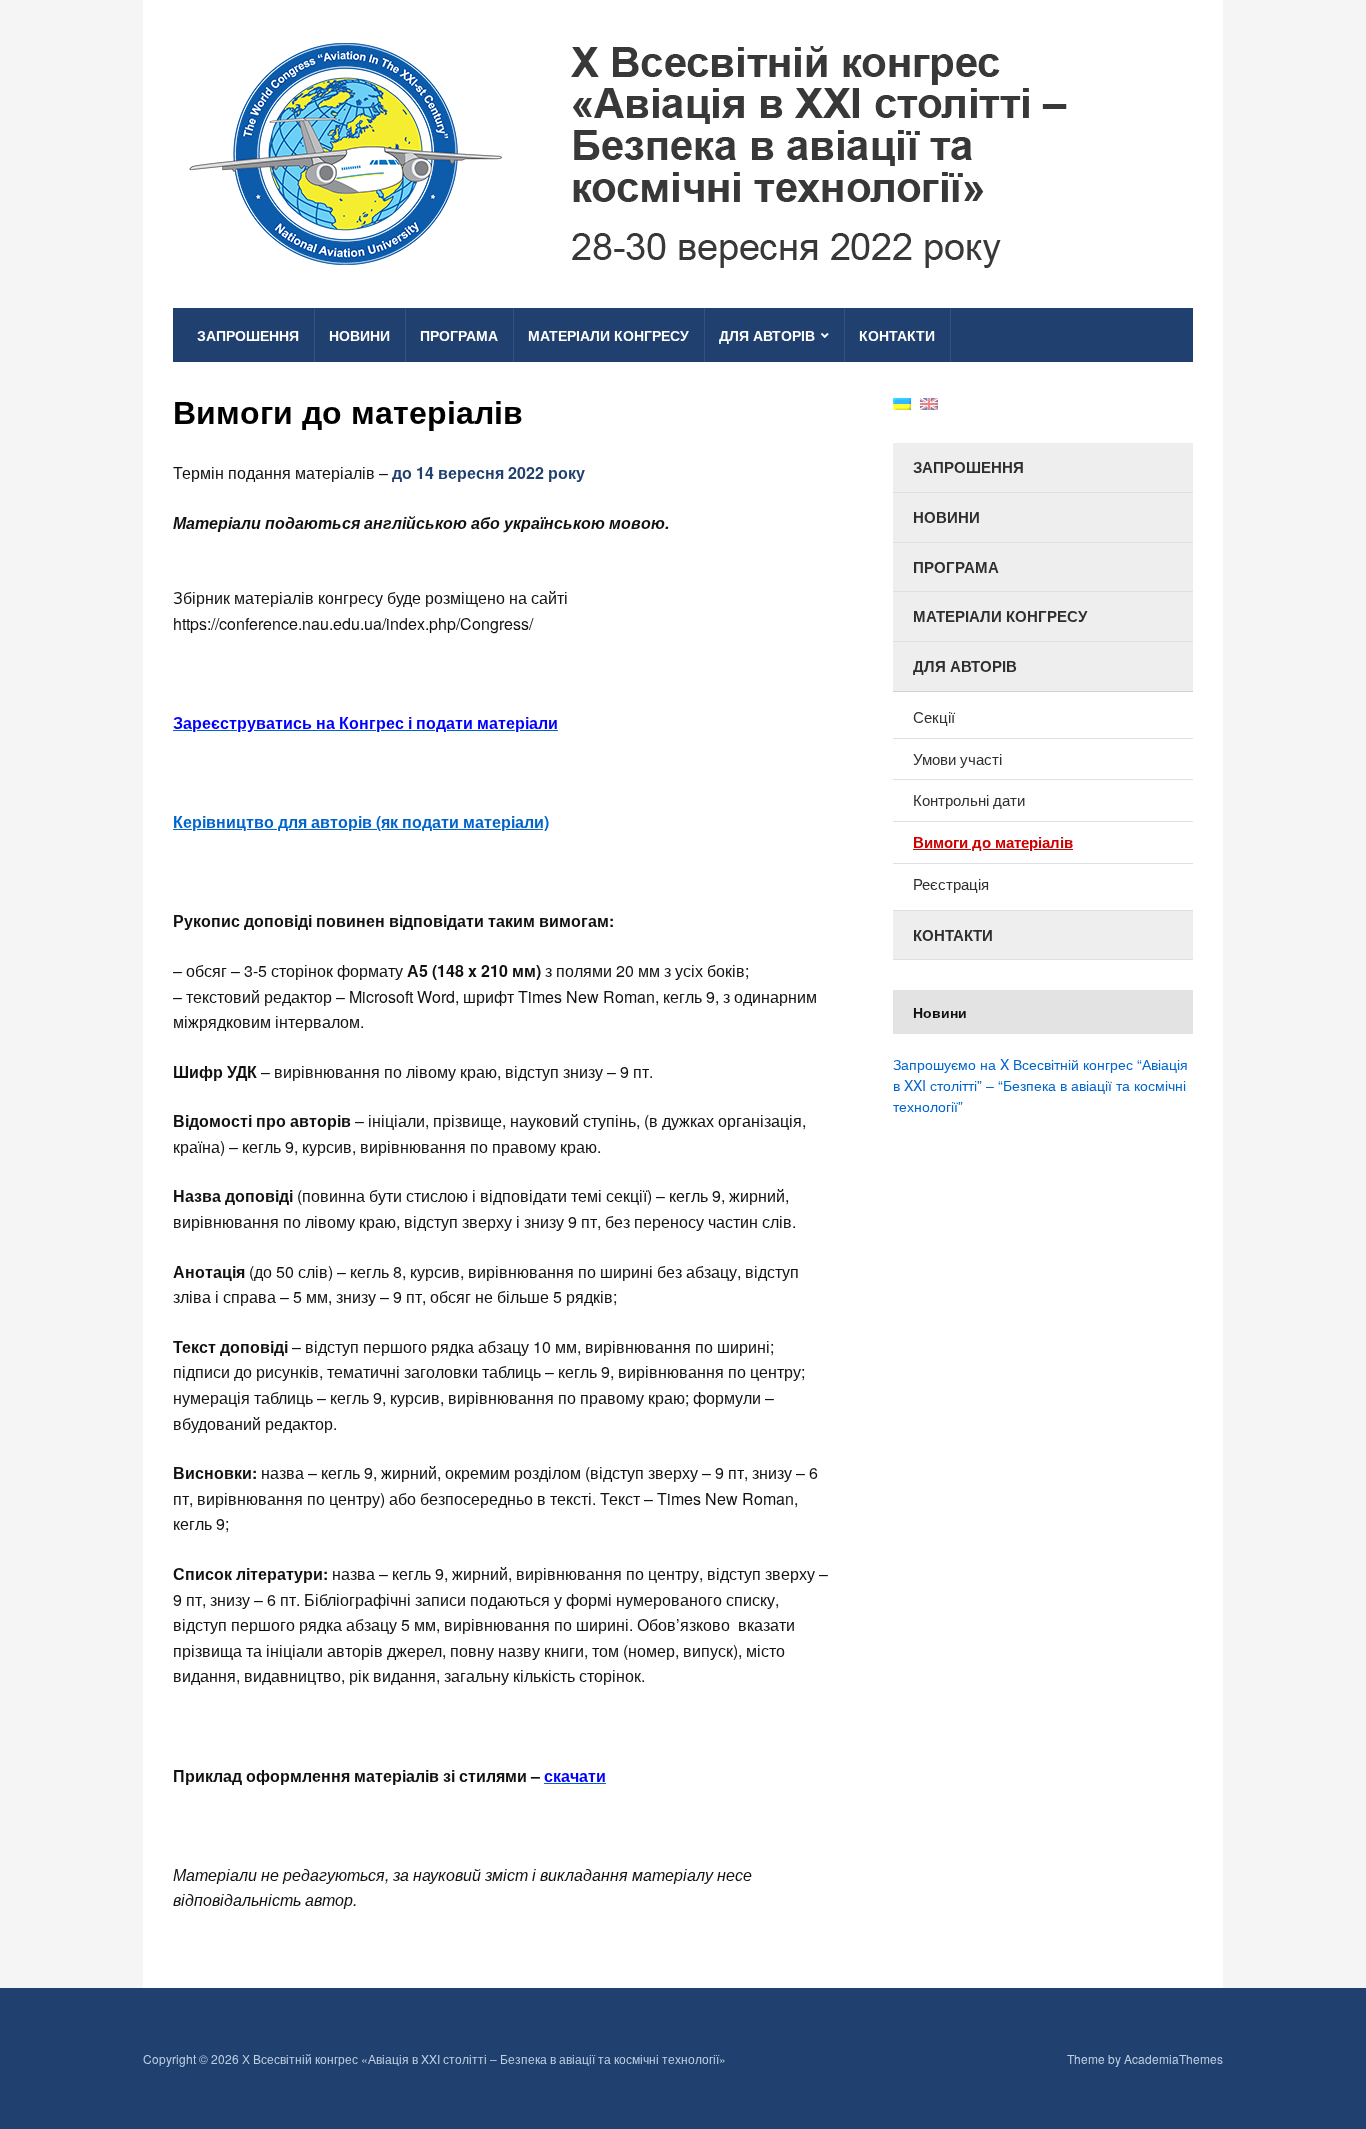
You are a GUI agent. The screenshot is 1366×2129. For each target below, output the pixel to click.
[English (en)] (929, 402)
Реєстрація (951, 883)
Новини (359, 335)
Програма (459, 335)
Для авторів (767, 335)
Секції (934, 716)
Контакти (897, 335)
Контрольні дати (969, 799)
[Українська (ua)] (902, 402)
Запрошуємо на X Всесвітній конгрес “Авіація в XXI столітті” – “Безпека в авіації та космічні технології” (1040, 1085)
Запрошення (248, 335)
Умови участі (957, 758)
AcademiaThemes (1173, 2058)
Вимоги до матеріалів (993, 842)
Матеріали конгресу (608, 335)
